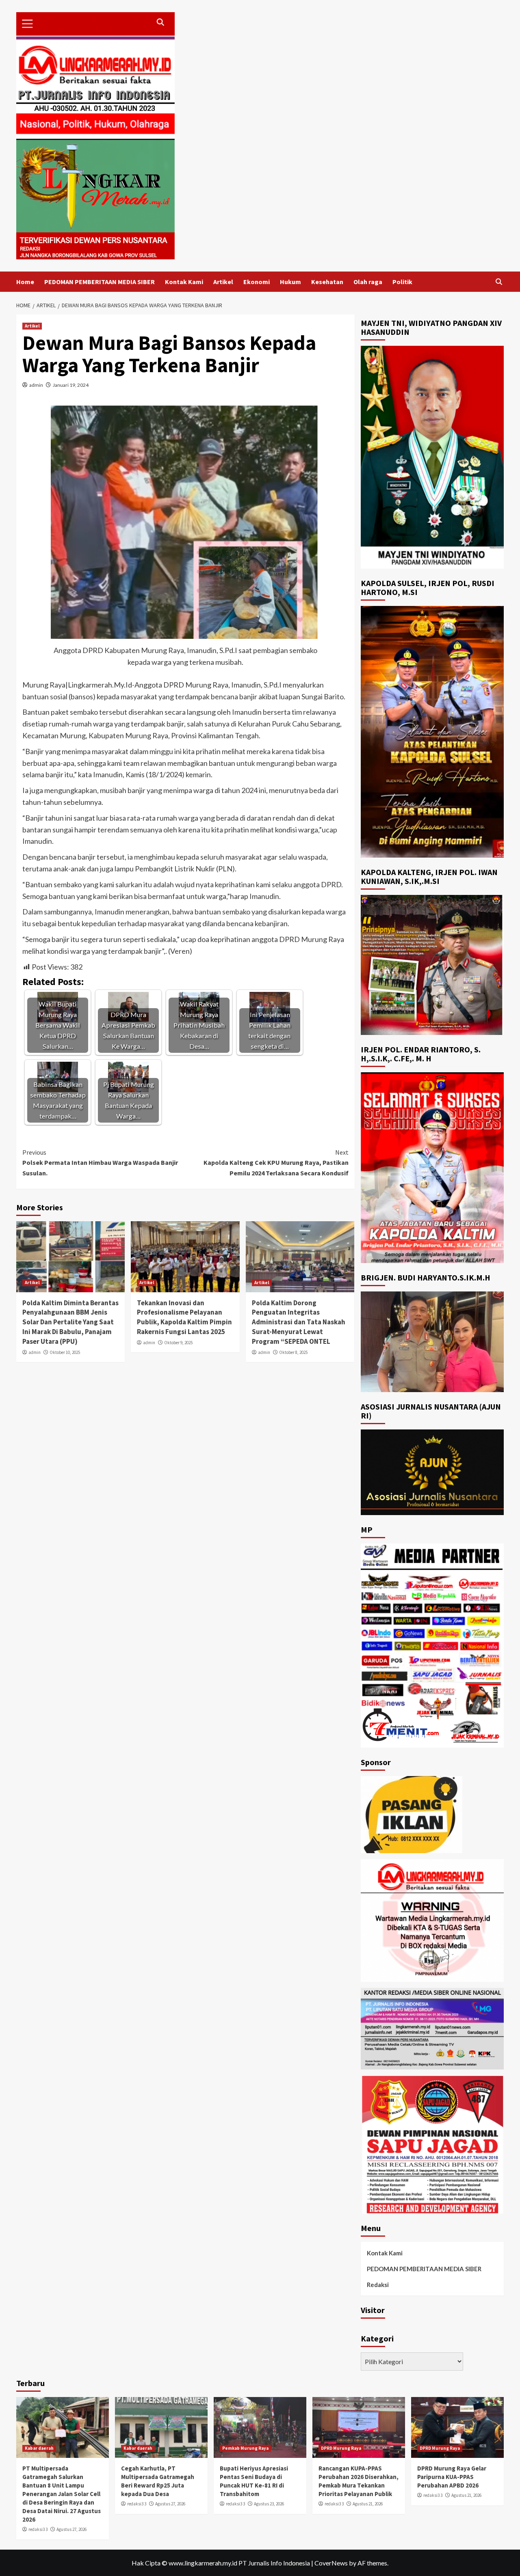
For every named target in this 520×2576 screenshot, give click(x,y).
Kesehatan (327, 282)
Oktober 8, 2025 (293, 1352)
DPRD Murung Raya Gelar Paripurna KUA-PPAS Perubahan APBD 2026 (452, 2477)
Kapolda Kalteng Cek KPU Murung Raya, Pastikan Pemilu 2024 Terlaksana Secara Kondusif (276, 1163)
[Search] (499, 282)
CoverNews (331, 2563)
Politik (402, 282)
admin (36, 385)
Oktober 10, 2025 (65, 1352)
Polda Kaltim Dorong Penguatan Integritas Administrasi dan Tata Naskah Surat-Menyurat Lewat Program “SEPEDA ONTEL (299, 1322)
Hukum (290, 282)
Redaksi (378, 2285)
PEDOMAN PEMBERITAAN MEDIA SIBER (100, 282)
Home (25, 282)
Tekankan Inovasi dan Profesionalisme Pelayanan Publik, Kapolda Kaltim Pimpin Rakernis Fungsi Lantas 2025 (184, 1317)
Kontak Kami (184, 282)
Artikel (223, 282)
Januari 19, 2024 (71, 385)
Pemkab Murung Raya (245, 2448)
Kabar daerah (39, 2448)
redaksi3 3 (38, 2529)
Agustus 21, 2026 (368, 2504)
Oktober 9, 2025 (178, 1343)
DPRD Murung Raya (341, 2448)
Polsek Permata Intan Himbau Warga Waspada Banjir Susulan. (100, 1163)
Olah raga (368, 282)
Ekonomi (257, 282)
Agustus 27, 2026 (71, 2529)
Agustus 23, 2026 (269, 2504)
